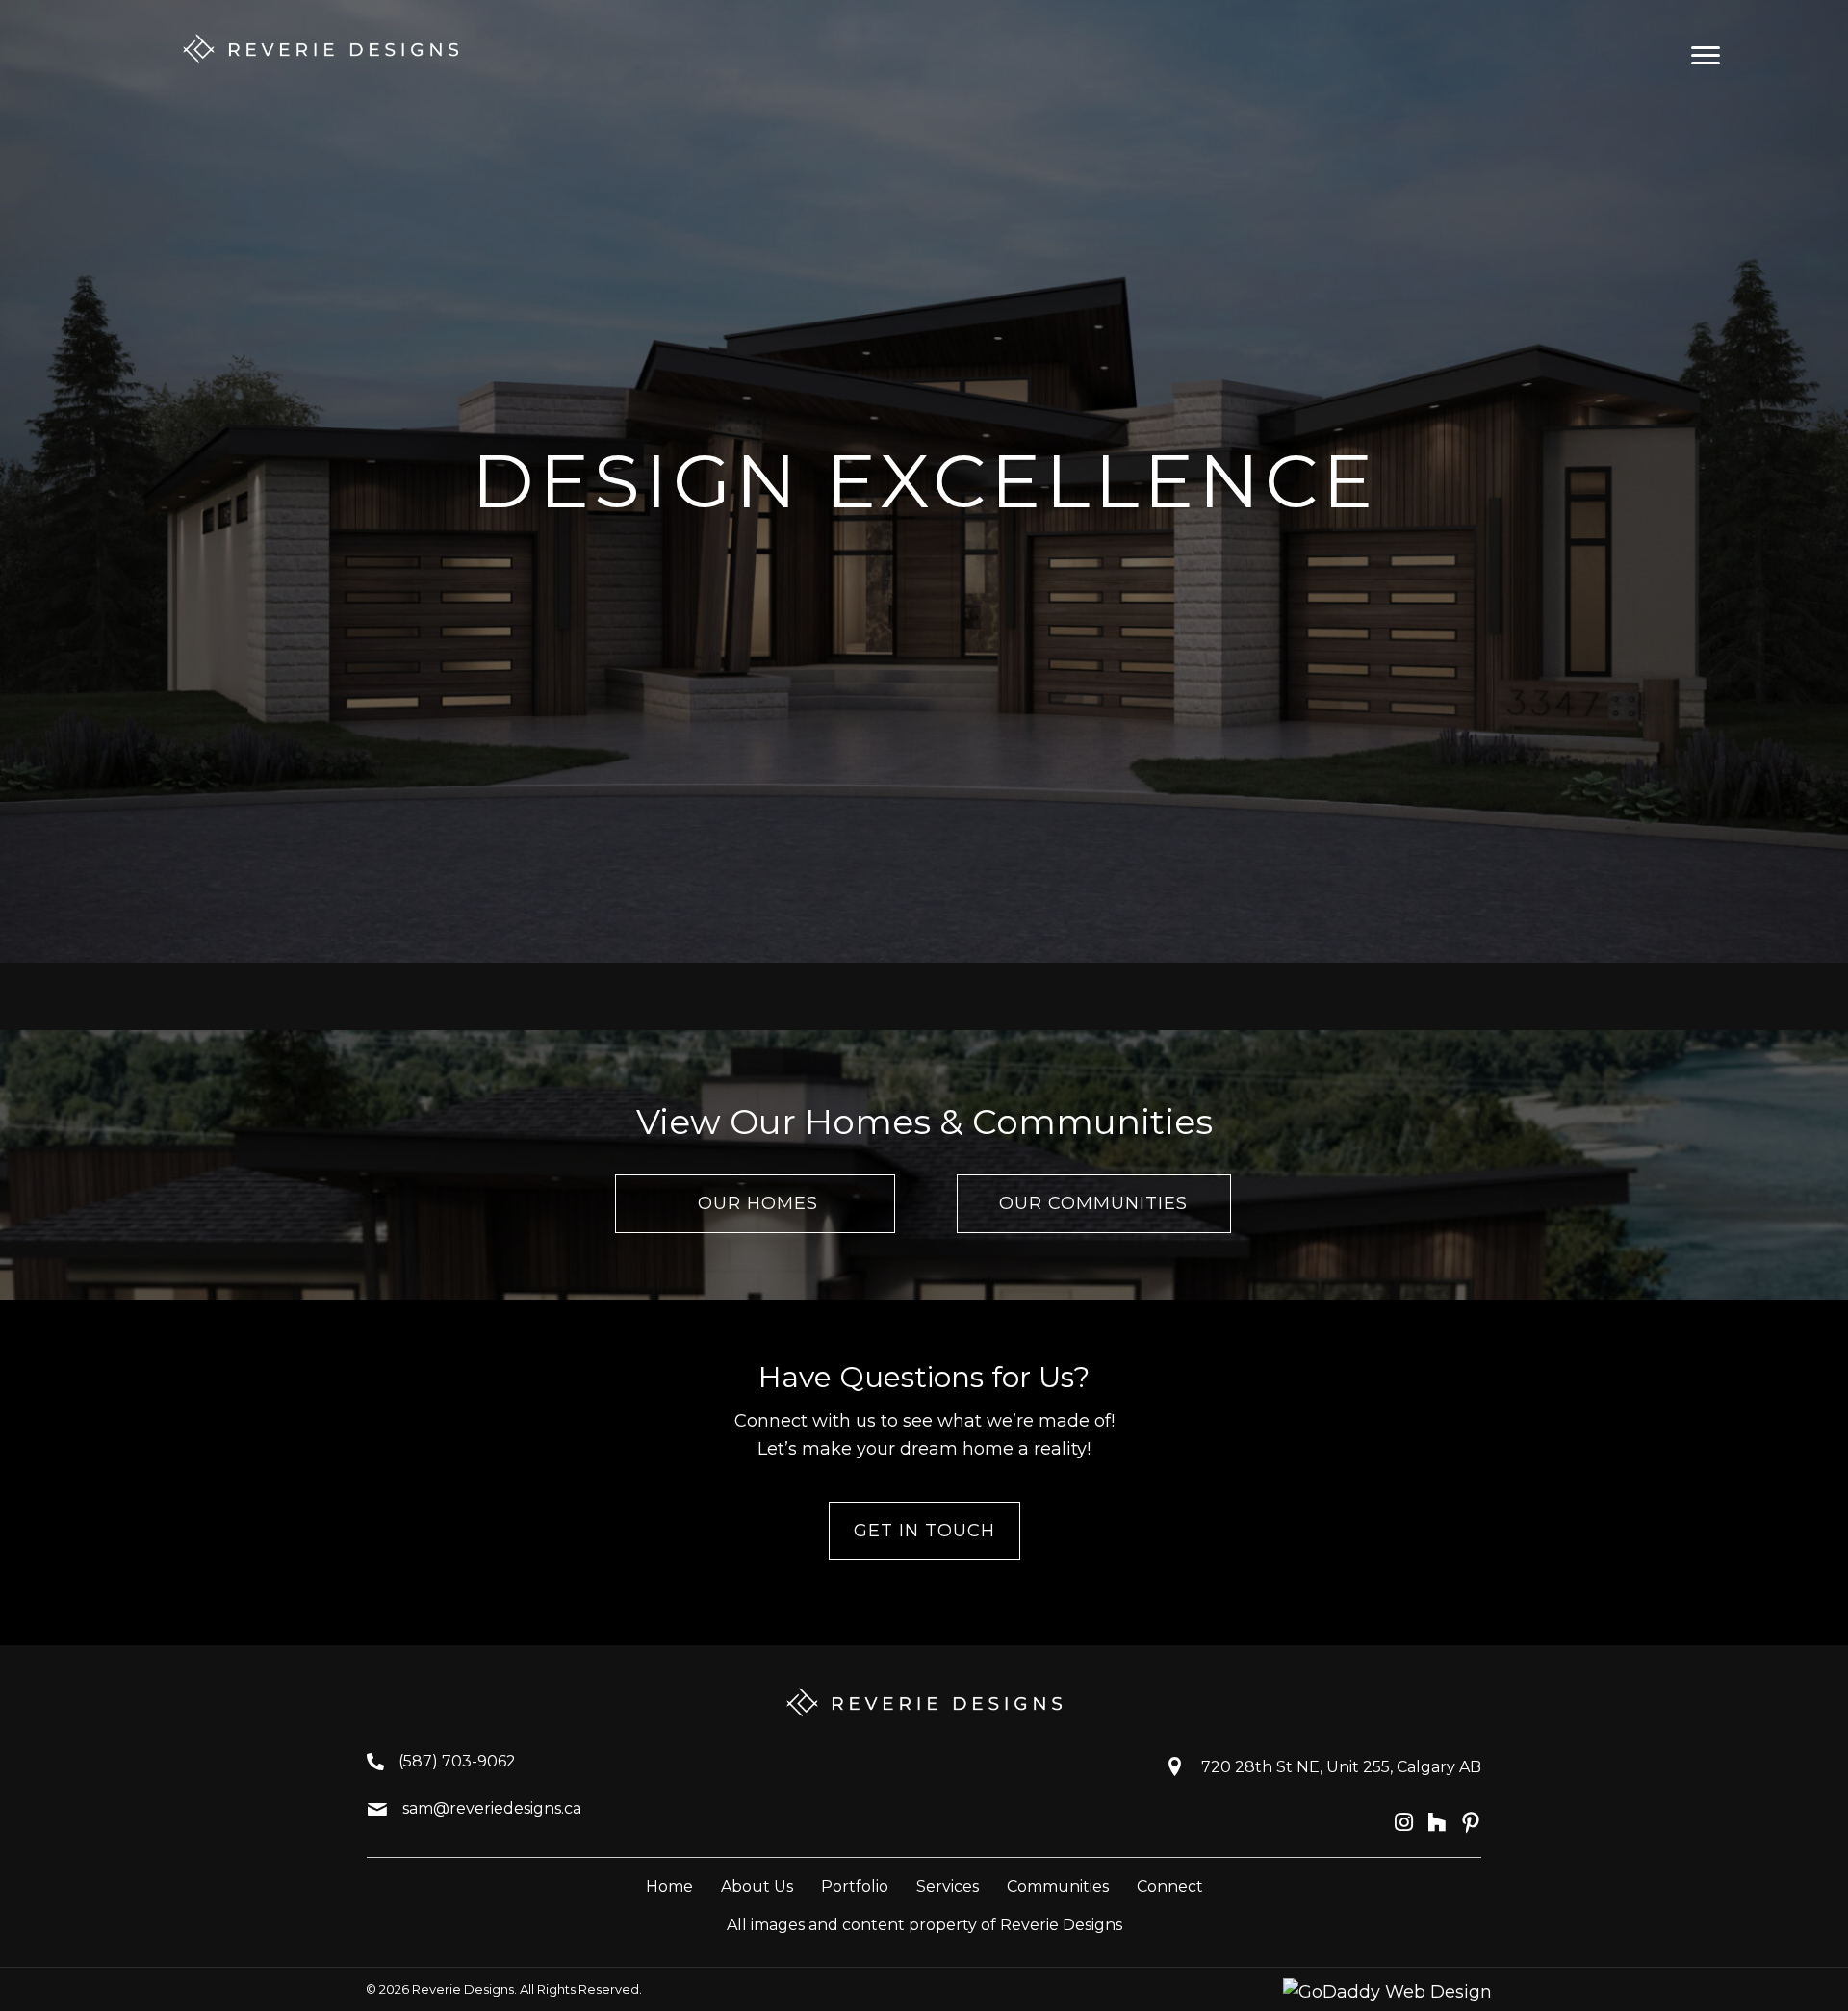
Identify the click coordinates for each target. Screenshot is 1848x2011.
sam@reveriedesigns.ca (492, 1808)
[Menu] (1706, 56)
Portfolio (855, 1886)
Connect (1170, 1886)
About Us (757, 1886)
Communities (1058, 1886)
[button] (755, 1204)
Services (948, 1886)
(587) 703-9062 (457, 1761)
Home (669, 1886)
